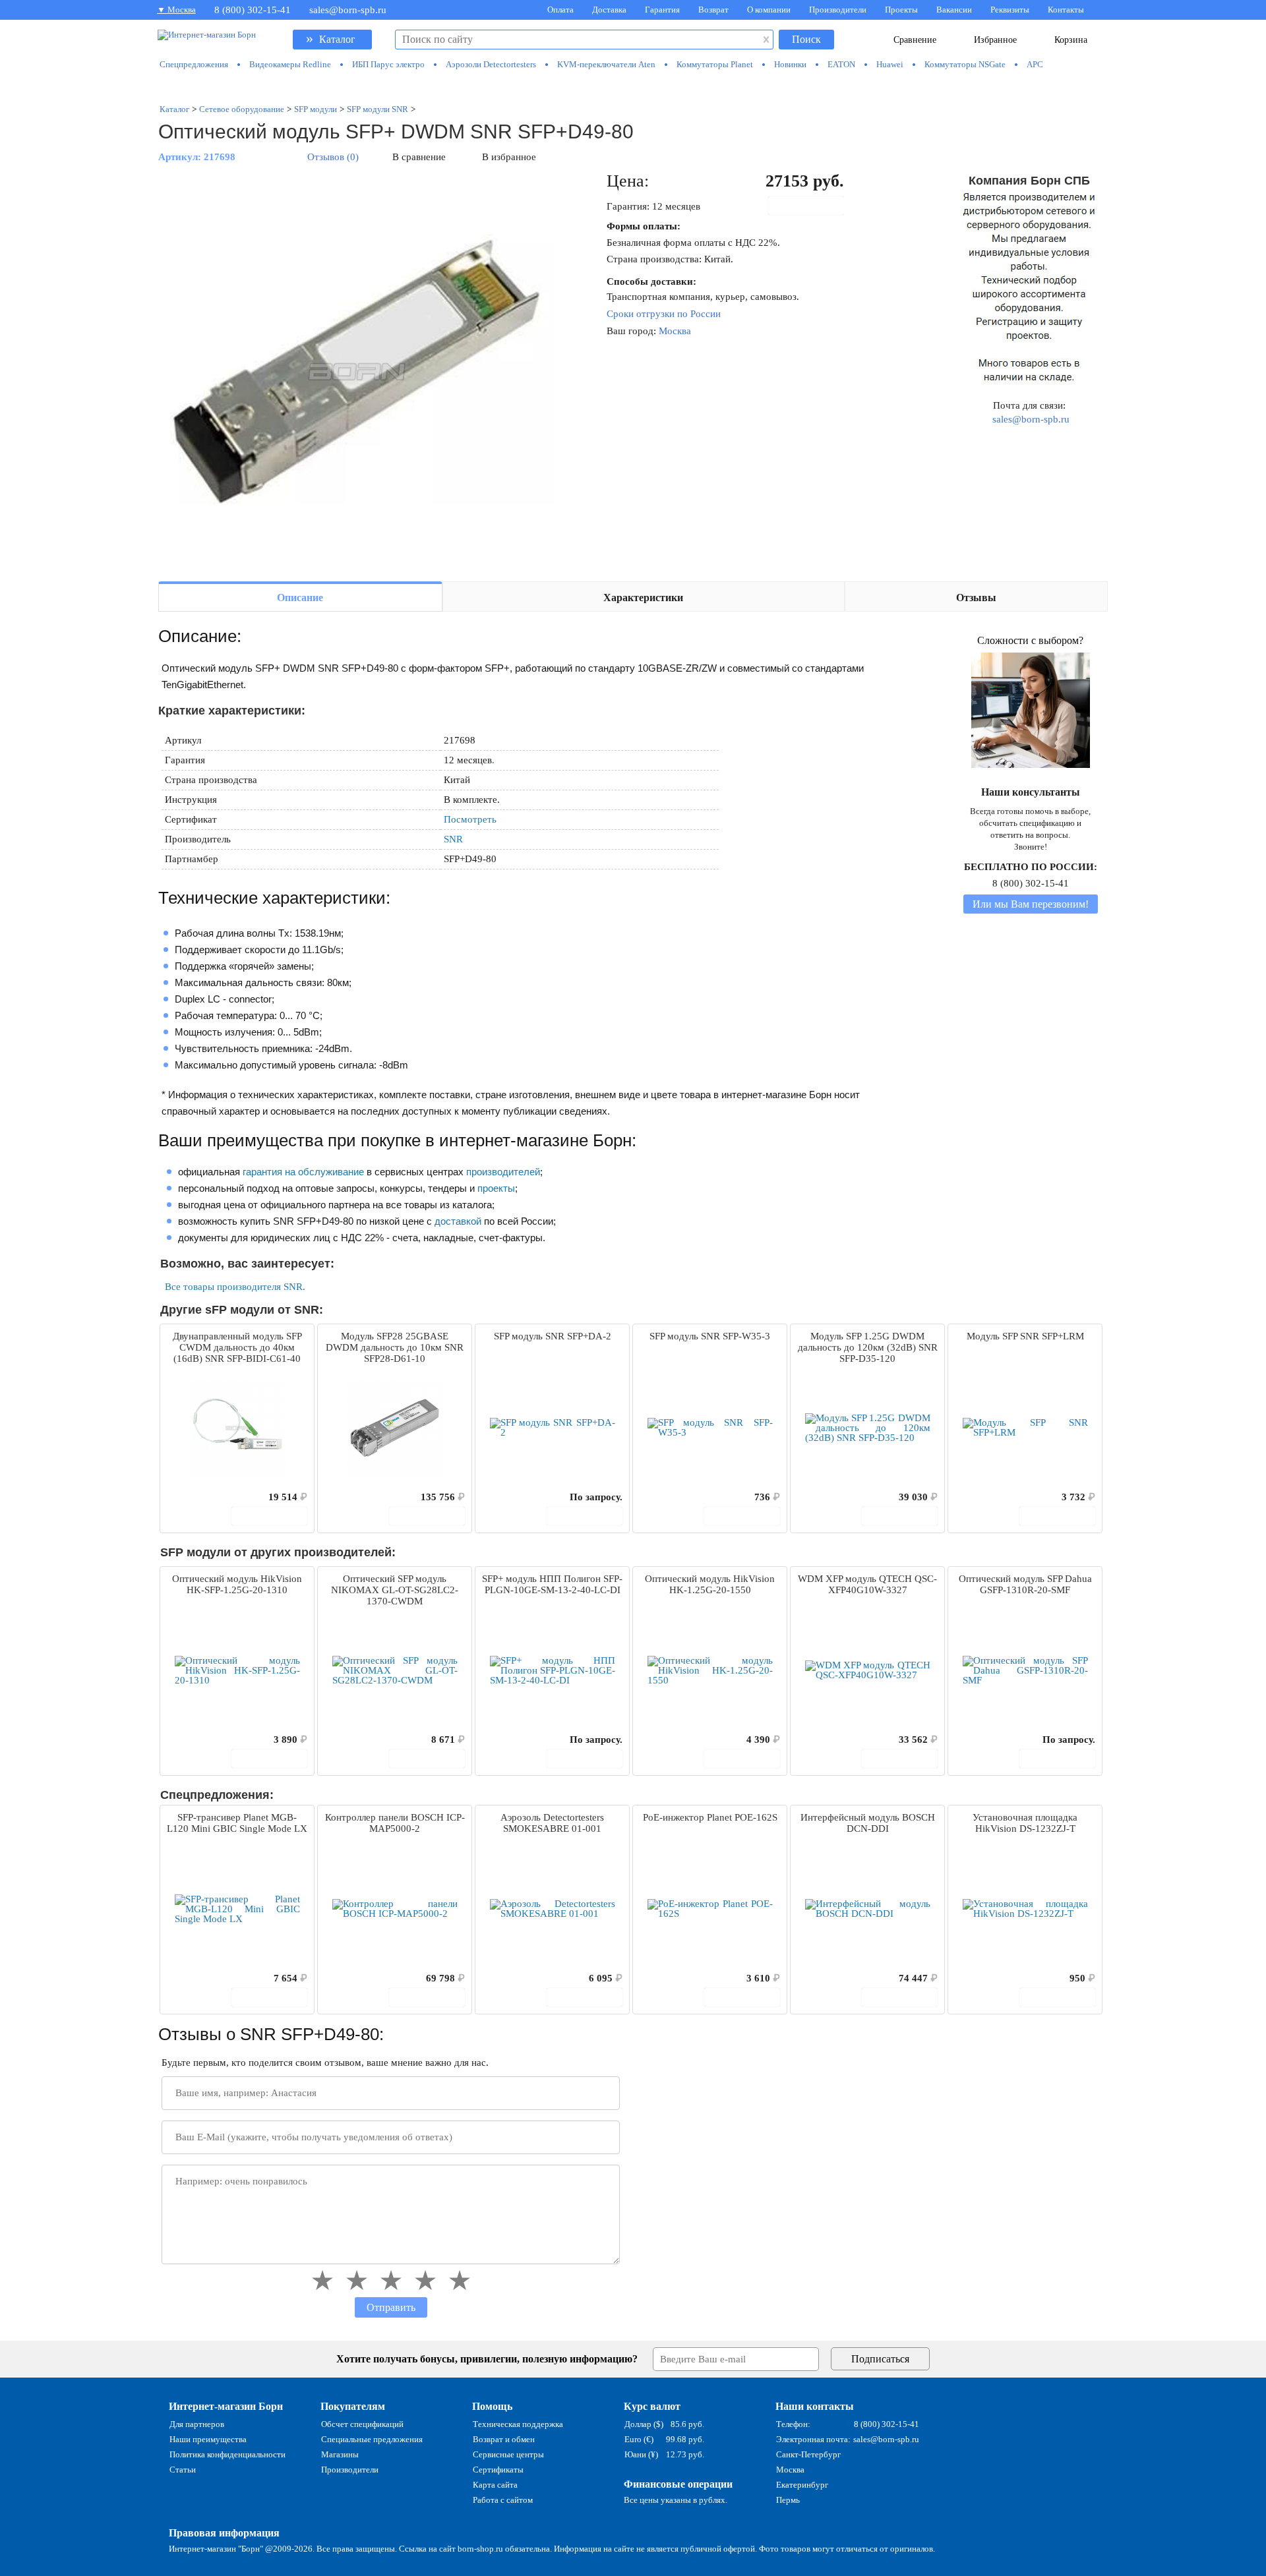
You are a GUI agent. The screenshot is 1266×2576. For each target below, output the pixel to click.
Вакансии (954, 10)
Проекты (901, 10)
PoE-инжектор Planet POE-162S (710, 1817)
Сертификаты (498, 2470)
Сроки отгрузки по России (664, 314)
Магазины (340, 2454)
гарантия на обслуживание (303, 1172)
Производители (838, 10)
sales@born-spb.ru (348, 10)
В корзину (813, 206)
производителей (503, 1172)
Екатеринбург (802, 2485)
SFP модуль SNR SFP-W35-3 (710, 1336)
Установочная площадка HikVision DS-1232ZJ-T (1025, 1823)
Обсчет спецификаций (362, 2424)
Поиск (806, 39)
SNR (453, 839)
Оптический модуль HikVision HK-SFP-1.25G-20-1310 (237, 1584)
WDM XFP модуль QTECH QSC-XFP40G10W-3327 (867, 1584)
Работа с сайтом (503, 2500)
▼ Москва (176, 10)
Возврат (713, 10)
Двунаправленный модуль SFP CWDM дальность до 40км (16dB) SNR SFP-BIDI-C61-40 (237, 1347)
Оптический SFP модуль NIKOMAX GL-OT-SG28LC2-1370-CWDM (395, 1590)
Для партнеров (197, 2424)
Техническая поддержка (518, 2424)
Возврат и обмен (504, 2439)
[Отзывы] (193, 1497)
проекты (496, 1188)
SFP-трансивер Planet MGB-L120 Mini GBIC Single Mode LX (237, 1823)
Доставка (609, 10)
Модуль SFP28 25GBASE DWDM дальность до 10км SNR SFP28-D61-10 (395, 1347)
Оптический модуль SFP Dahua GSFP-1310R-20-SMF (1025, 1584)
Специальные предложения (372, 2439)
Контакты (1066, 10)
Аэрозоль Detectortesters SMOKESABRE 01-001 (552, 1823)
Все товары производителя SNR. (235, 1287)
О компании (769, 10)
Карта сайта (495, 2485)
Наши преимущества (208, 2439)
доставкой (458, 1221)
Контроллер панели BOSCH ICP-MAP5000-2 (395, 1823)
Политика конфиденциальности (227, 2454)
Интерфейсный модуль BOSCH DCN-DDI (868, 1823)
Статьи (183, 2470)
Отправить (391, 2307)
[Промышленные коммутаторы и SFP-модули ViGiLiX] (633, 87)
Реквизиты (1010, 10)
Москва (675, 331)
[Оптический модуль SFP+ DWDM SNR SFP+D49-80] (356, 370)
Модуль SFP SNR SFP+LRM (1025, 1336)
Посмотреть (470, 819)
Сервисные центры (508, 2454)
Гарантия (662, 10)
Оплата (560, 10)
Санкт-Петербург (808, 2454)
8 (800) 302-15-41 (253, 10)
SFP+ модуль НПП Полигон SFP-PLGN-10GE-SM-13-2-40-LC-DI (552, 1584)
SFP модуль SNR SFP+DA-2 (553, 1336)
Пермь (788, 2500)
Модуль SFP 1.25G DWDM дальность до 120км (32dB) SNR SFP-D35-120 (868, 1347)
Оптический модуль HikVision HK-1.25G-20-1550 (710, 1584)
